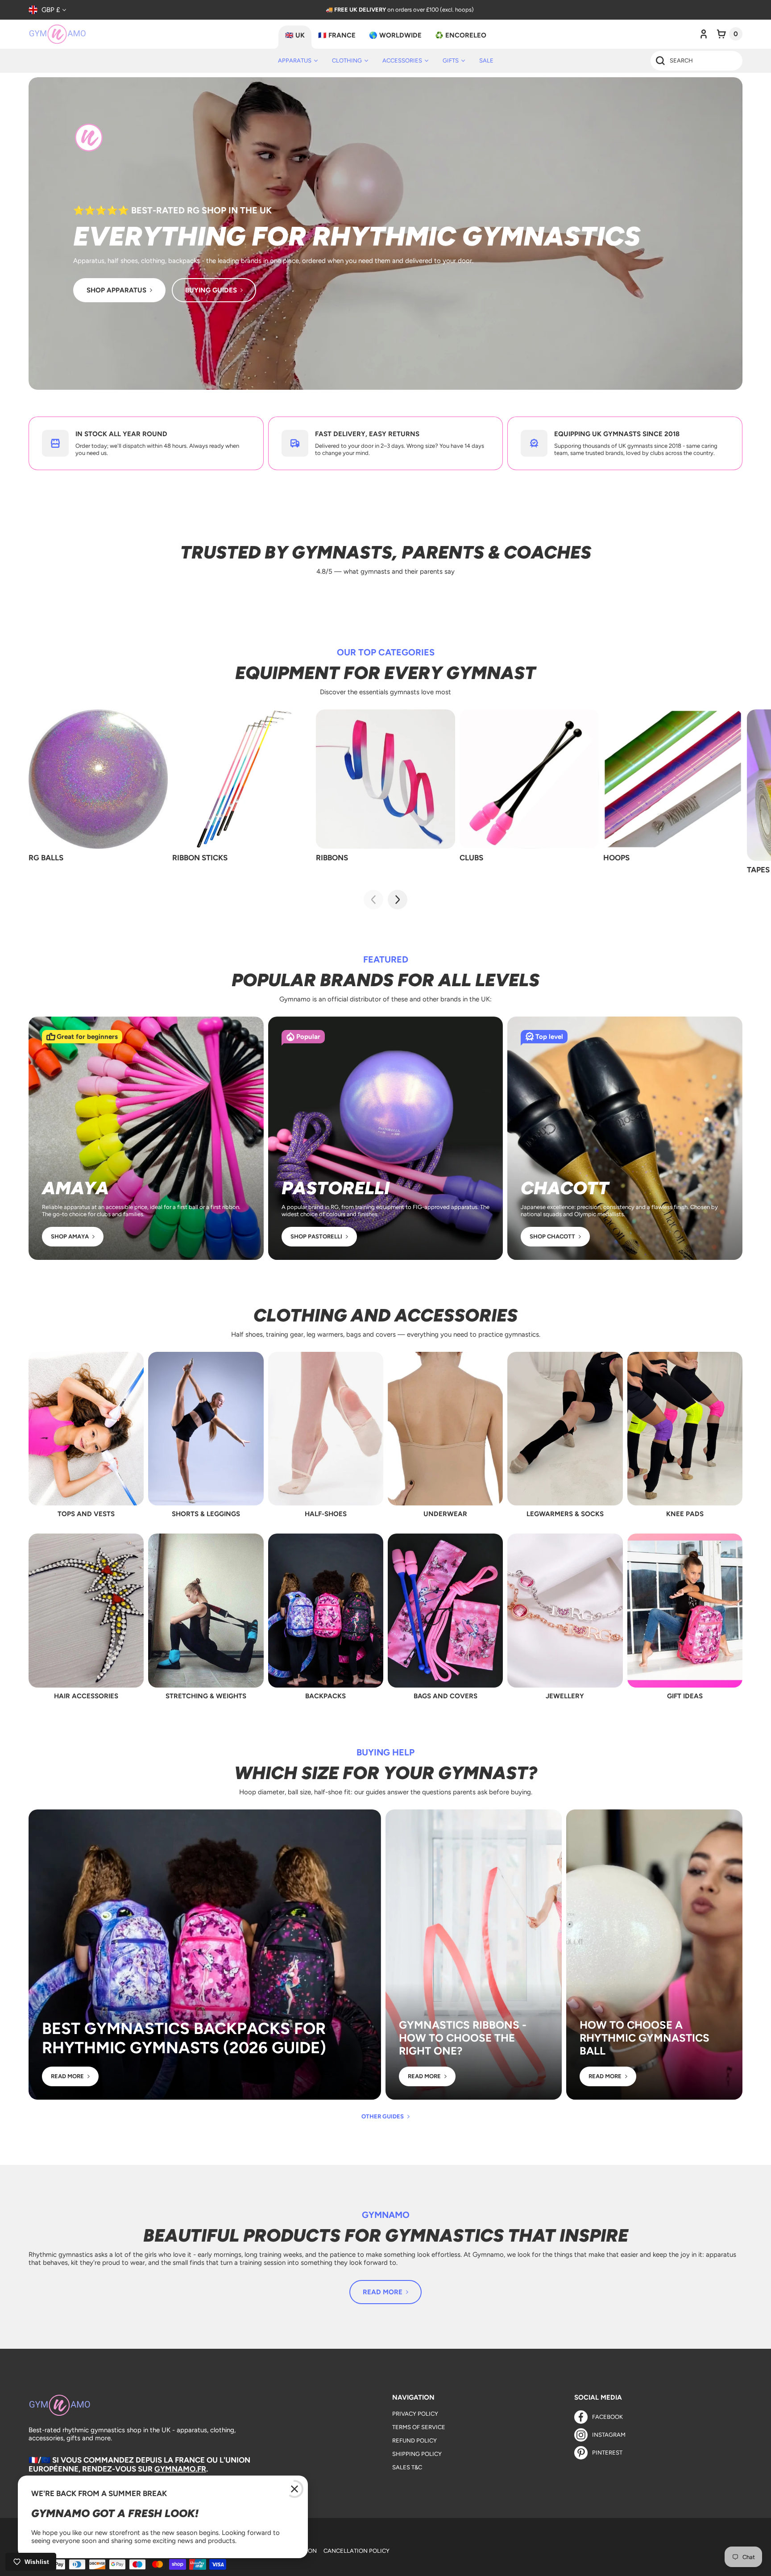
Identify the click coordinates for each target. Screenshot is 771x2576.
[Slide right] (398, 900)
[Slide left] (373, 900)
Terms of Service (419, 2427)
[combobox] (696, 61)
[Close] (294, 2489)
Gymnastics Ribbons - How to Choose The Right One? (463, 2038)
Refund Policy (415, 2441)
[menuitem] (298, 61)
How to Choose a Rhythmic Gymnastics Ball (645, 2038)
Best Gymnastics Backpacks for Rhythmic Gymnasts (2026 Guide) (184, 2038)
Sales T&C (407, 2467)
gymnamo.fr (180, 2469)
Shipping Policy (417, 2454)
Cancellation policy (356, 2551)
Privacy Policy (415, 2414)
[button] (730, 34)
